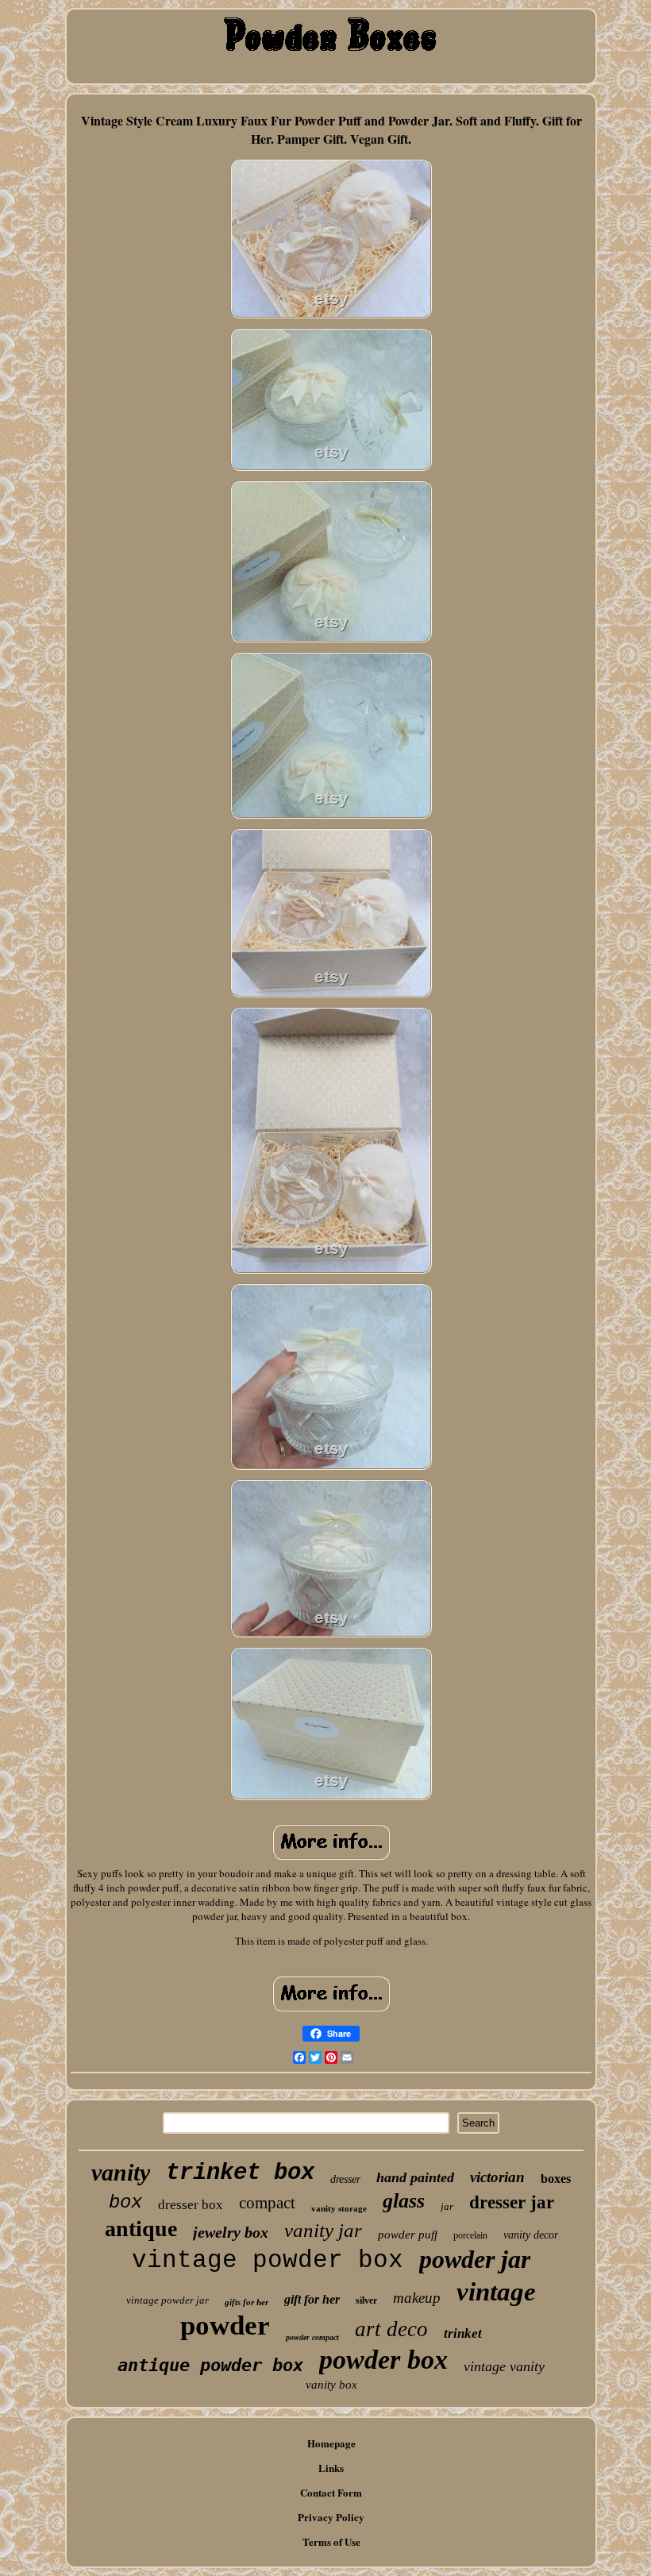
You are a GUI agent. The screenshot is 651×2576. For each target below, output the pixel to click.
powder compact (312, 2337)
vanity (121, 2172)
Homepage (331, 2443)
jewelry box (231, 2232)
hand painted (415, 2177)
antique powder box (210, 2365)
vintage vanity (504, 2366)
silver (366, 2300)
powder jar (475, 2259)
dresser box (191, 2205)
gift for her (312, 2299)
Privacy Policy (331, 2517)
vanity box (331, 2385)
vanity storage (339, 2208)
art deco (391, 2329)
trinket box (240, 2173)
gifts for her (247, 2302)
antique (141, 2229)
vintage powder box (268, 2260)
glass (404, 2201)
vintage (496, 2292)
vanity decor (531, 2235)
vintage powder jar (168, 2300)
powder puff (408, 2235)
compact (267, 2203)
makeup (417, 2298)
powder (225, 2325)
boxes (556, 2179)
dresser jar (512, 2202)
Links (331, 2468)
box (125, 2202)
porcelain (470, 2235)
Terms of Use (331, 2541)
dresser (345, 2179)
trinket (463, 2333)
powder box (383, 2360)
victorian (497, 2177)
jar (447, 2206)
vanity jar (323, 2230)
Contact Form (331, 2492)
